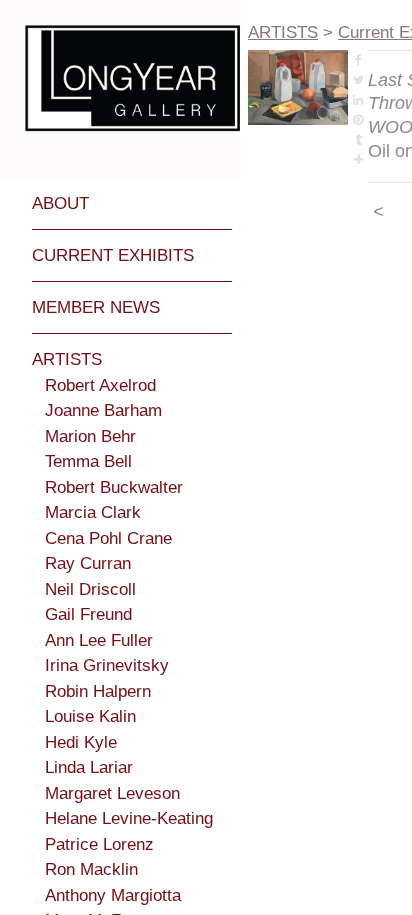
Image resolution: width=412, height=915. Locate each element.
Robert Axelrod (100, 385)
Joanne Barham (103, 410)
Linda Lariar (89, 767)
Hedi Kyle (81, 742)
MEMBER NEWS (96, 307)
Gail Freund (88, 614)
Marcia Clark (93, 512)
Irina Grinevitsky (107, 665)
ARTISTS (67, 359)
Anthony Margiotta (113, 895)
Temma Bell (88, 461)
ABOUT (60, 203)
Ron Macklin (91, 869)
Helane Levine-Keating (129, 818)
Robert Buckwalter (114, 487)
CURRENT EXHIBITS (113, 255)
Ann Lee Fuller (99, 640)
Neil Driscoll (90, 589)
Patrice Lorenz (99, 844)
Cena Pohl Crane (108, 538)
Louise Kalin (90, 716)
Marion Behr (90, 436)
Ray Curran (88, 563)
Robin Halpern (98, 691)
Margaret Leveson (112, 793)
